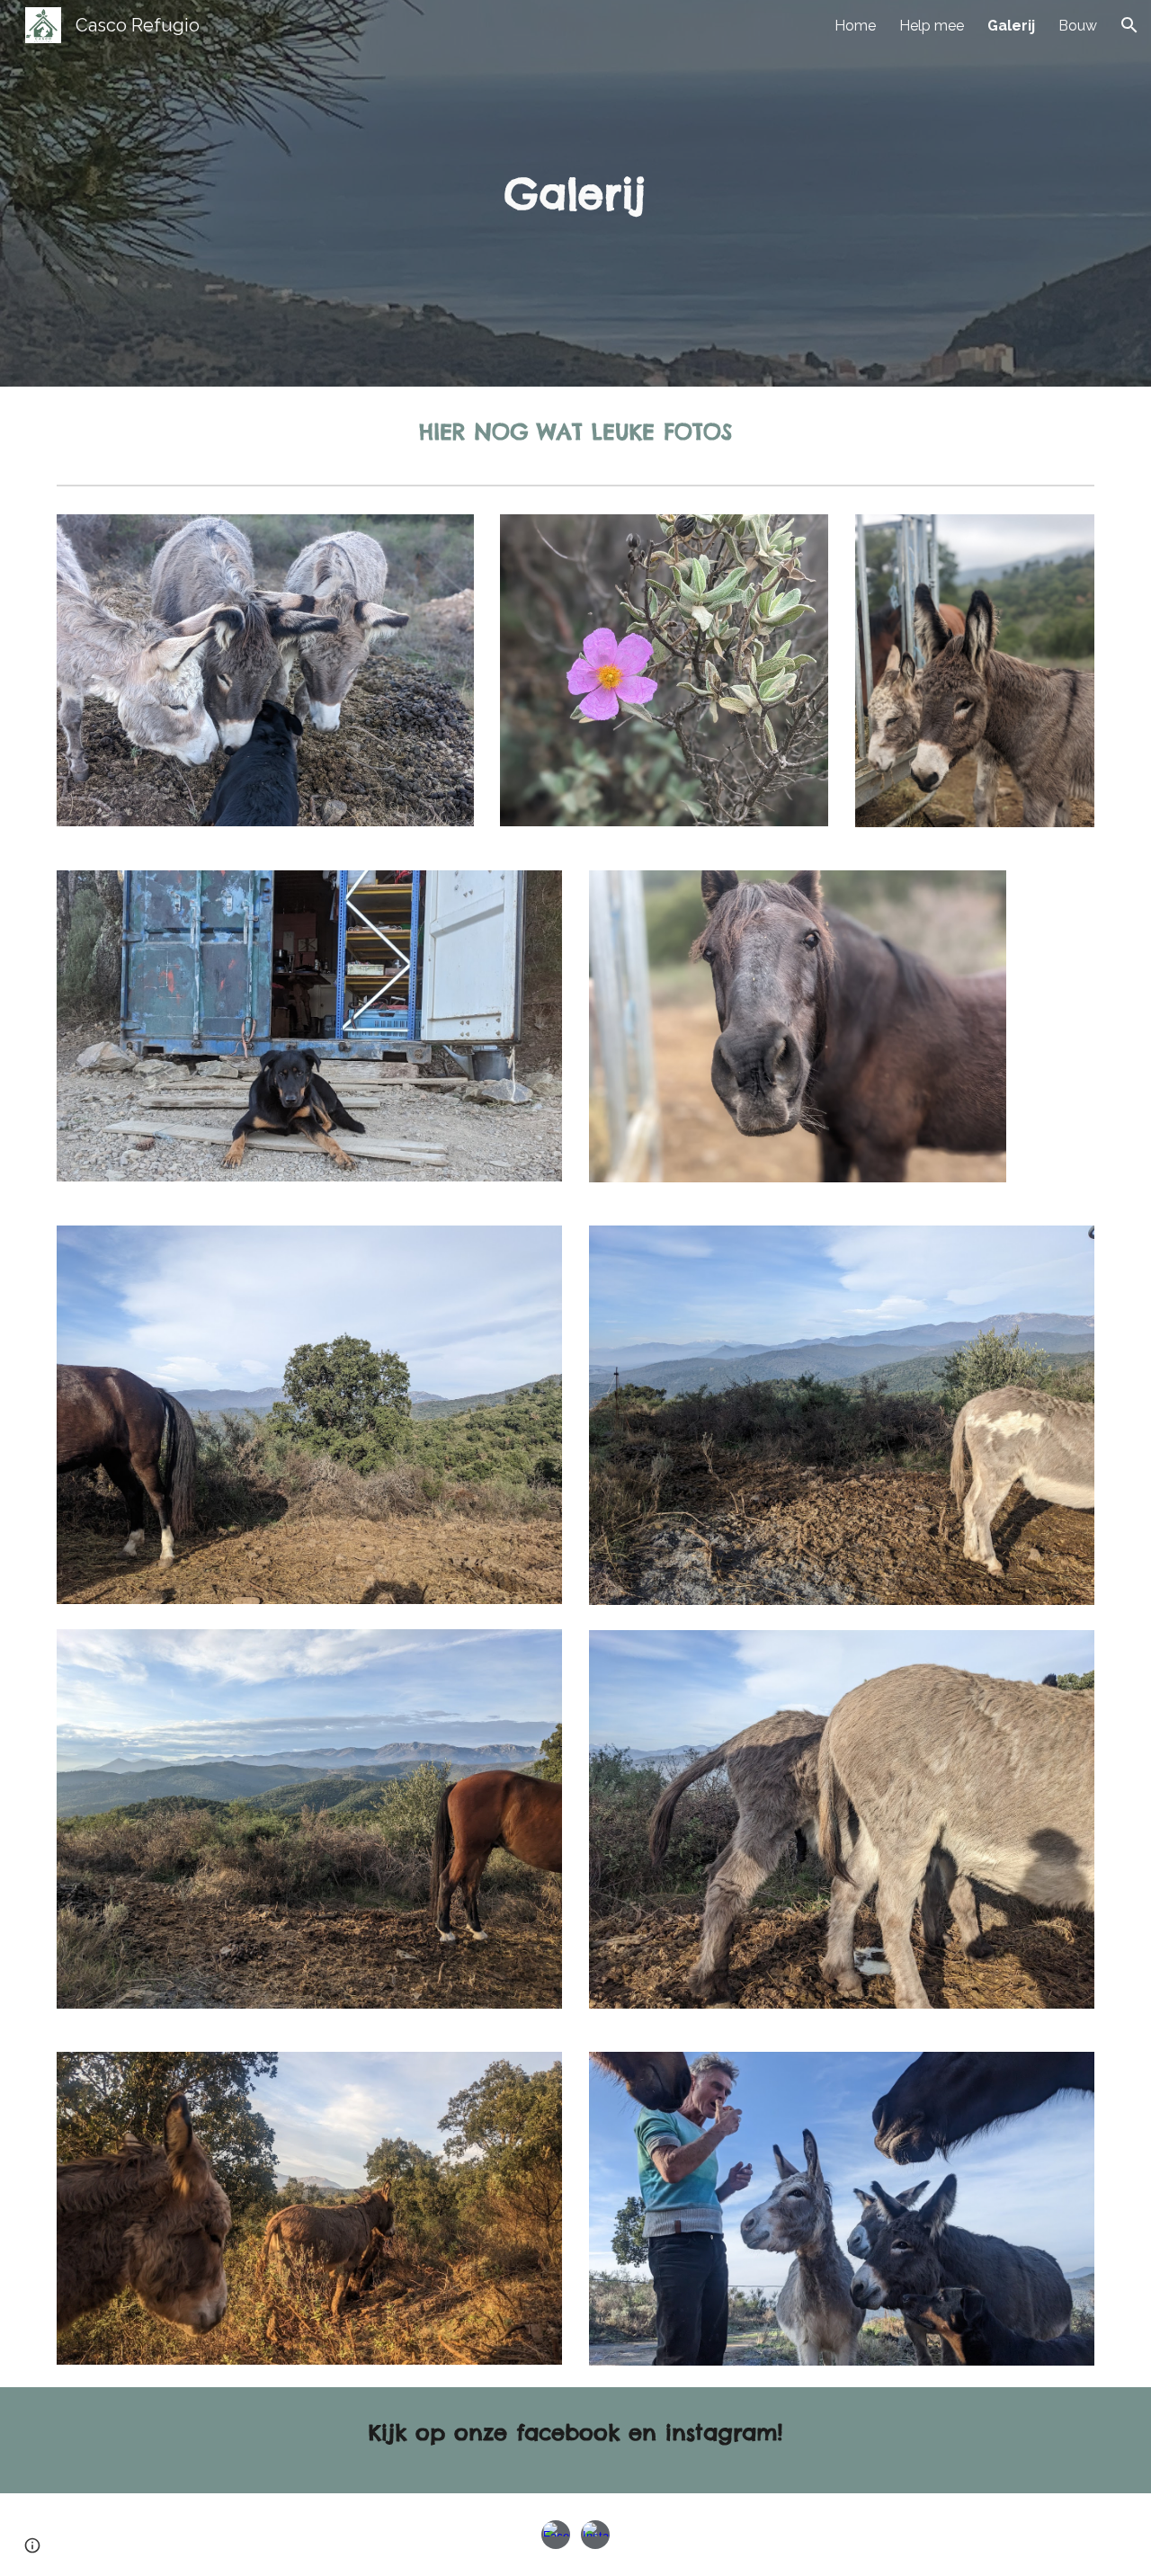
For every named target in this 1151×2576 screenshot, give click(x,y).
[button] (1129, 25)
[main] (575, 194)
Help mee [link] (932, 26)
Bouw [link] (1078, 26)
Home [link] (855, 26)
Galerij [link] (1011, 26)
